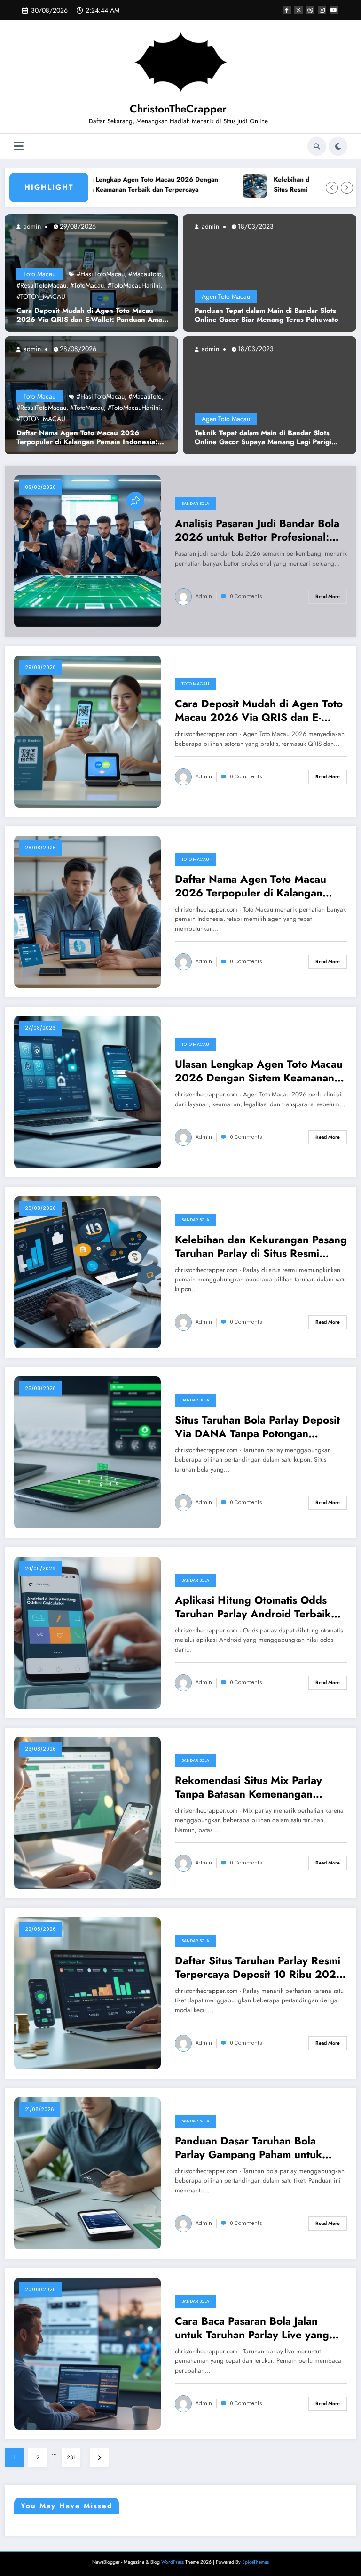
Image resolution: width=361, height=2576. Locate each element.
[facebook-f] (287, 10)
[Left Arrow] (332, 188)
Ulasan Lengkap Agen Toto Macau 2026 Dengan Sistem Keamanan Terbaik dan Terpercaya (108, 185)
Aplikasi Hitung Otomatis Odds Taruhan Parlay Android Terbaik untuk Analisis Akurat (253, 1607)
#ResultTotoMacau (41, 285)
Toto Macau (39, 274)
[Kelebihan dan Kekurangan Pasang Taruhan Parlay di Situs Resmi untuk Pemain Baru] (87, 1272)
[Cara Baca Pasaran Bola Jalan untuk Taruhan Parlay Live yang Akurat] (87, 2353)
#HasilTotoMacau (101, 274)
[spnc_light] (338, 146)
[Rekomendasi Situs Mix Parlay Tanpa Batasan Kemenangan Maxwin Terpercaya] (87, 1812)
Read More (328, 596)
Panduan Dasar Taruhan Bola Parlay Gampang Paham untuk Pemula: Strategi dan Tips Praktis (256, 2148)
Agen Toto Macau (226, 296)
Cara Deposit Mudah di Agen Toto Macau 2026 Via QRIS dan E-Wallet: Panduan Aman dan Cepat (91, 316)
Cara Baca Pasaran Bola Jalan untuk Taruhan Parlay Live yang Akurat (252, 2328)
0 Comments (246, 596)
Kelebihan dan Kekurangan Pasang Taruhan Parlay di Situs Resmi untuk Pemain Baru (261, 1247)
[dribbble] (310, 10)
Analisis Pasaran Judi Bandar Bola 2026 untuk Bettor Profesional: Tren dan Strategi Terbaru (257, 531)
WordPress (173, 2562)
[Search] (317, 146)
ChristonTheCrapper (178, 109)
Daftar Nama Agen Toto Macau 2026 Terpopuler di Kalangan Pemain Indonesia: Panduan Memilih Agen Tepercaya (87, 438)
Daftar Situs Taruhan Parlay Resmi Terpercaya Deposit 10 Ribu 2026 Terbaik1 (259, 1968)
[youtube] (334, 10)
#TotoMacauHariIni (134, 285)
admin (31, 226)
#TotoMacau (87, 285)
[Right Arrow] (347, 188)
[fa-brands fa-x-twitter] (298, 10)
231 (71, 2457)
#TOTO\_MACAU (41, 296)
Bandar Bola (195, 504)
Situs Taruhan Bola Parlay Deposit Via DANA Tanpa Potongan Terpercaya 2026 (257, 1427)
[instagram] (322, 10)
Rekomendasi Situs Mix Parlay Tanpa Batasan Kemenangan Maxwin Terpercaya (248, 1788)
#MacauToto (145, 274)
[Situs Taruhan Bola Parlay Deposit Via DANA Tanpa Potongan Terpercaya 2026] (87, 1452)
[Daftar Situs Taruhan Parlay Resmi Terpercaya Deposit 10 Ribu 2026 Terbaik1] (87, 1992)
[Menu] (19, 146)
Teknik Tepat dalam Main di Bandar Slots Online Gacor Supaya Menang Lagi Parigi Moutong (263, 438)
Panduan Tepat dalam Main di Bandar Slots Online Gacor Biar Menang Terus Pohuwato (267, 316)
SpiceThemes (255, 2562)
